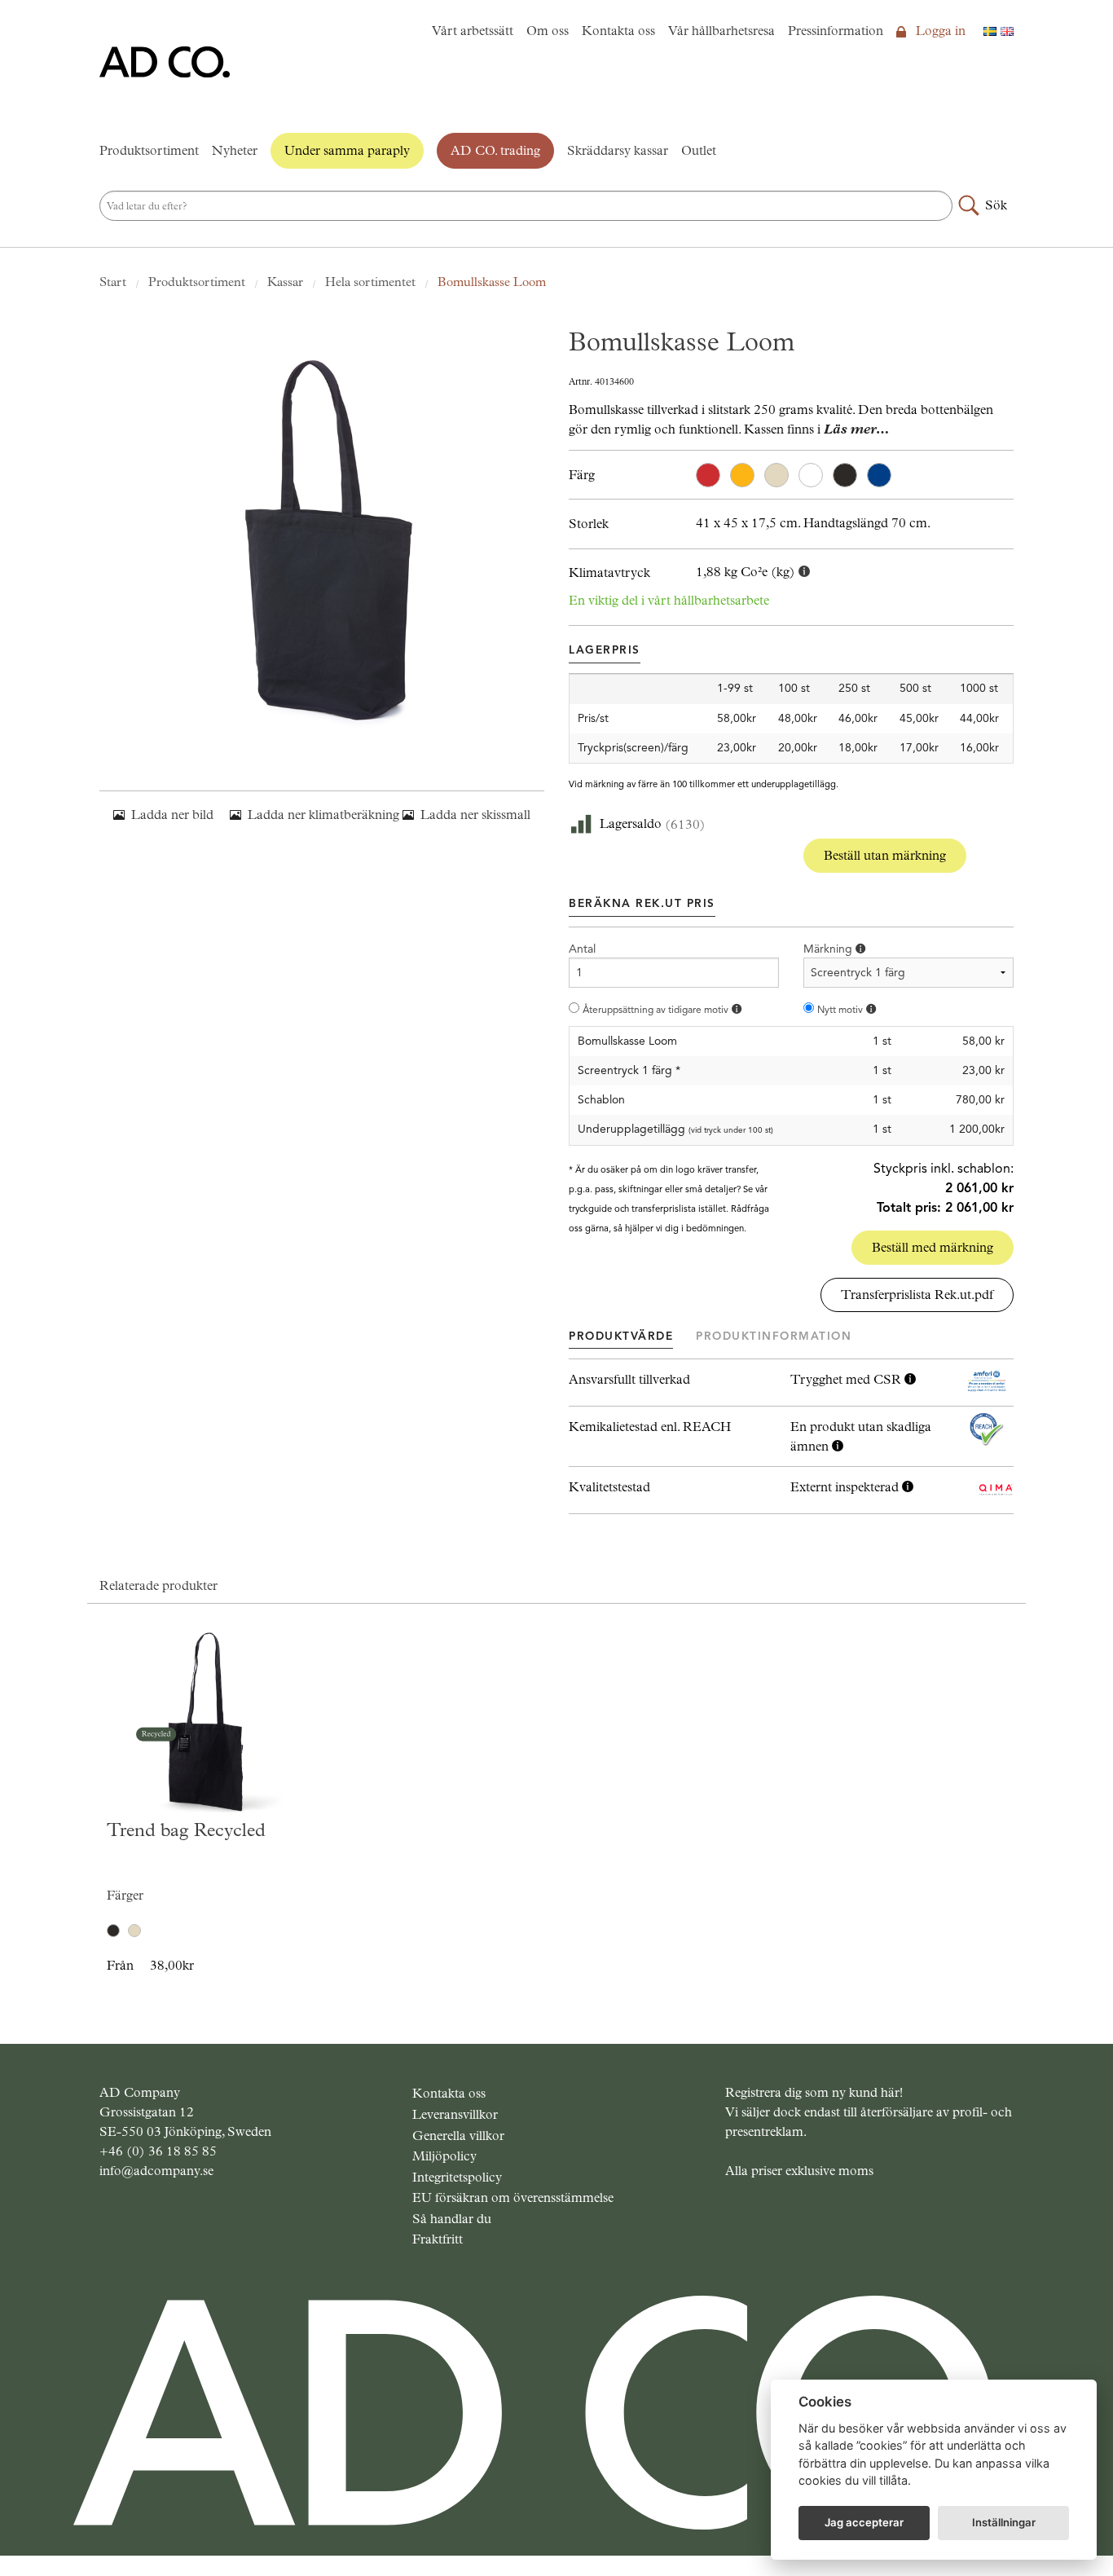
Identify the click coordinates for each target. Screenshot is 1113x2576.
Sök (996, 205)
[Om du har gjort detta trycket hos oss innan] (737, 1009)
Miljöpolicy (444, 2156)
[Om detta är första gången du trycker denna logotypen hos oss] (871, 1009)
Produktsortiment (149, 150)
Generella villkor (458, 2136)
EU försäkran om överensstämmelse (513, 2197)
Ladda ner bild (172, 815)
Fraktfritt (438, 2239)
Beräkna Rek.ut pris (642, 903)
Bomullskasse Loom (492, 282)
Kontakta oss (618, 31)
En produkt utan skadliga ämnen (861, 1436)
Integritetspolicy (457, 2177)
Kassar (285, 282)
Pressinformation (836, 31)
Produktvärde (621, 1336)
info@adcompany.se (156, 2171)
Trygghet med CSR (847, 1379)
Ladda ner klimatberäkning (323, 815)
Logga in (939, 31)
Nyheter (235, 150)
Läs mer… (856, 429)
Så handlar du (452, 2219)
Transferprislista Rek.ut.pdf (917, 1295)
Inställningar (1004, 2522)
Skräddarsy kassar (618, 150)
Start (113, 282)
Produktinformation (774, 1336)
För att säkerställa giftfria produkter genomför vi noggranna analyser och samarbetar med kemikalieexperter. (861, 1438)
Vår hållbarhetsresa (721, 31)
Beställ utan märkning (885, 855)
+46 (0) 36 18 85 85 (158, 2151)
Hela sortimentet (370, 282)
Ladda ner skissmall (475, 815)
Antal (582, 949)
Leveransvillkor (455, 2114)
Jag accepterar (864, 2522)
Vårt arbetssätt (473, 31)
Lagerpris (605, 650)
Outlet (699, 150)
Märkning (829, 949)
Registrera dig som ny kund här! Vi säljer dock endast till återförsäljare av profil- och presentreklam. (869, 2112)
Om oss (548, 31)
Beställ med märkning (933, 1247)
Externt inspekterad (846, 1487)
